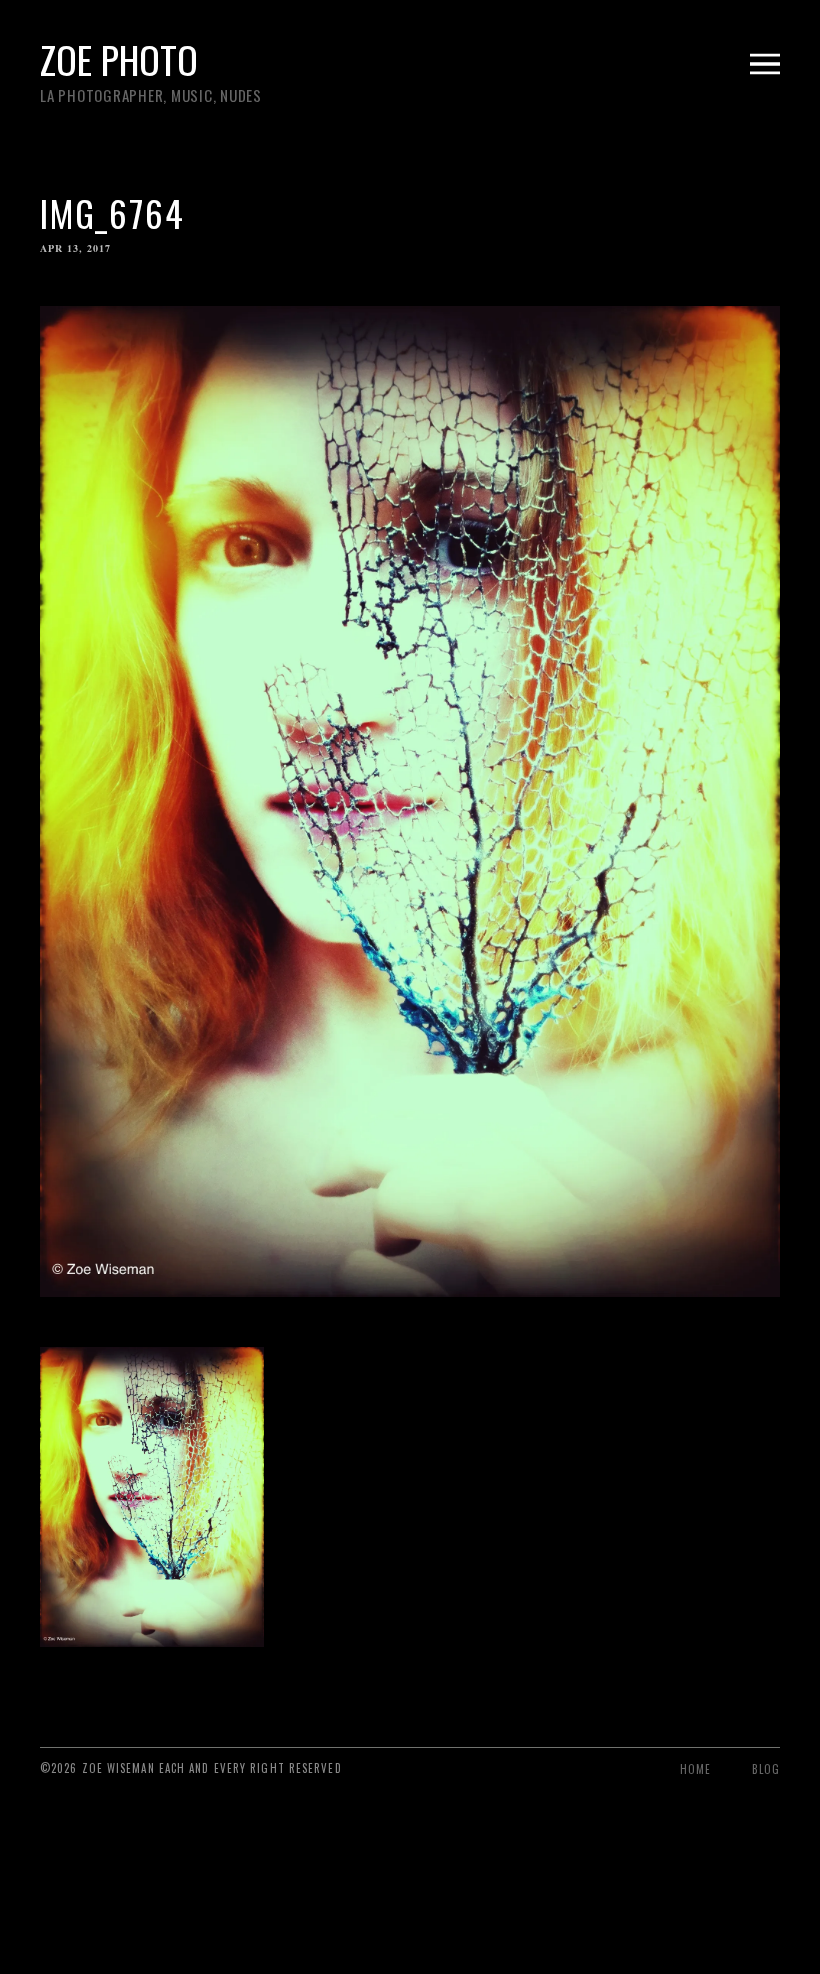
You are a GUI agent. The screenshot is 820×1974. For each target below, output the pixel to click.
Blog (766, 1769)
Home (695, 1769)
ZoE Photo (119, 59)
